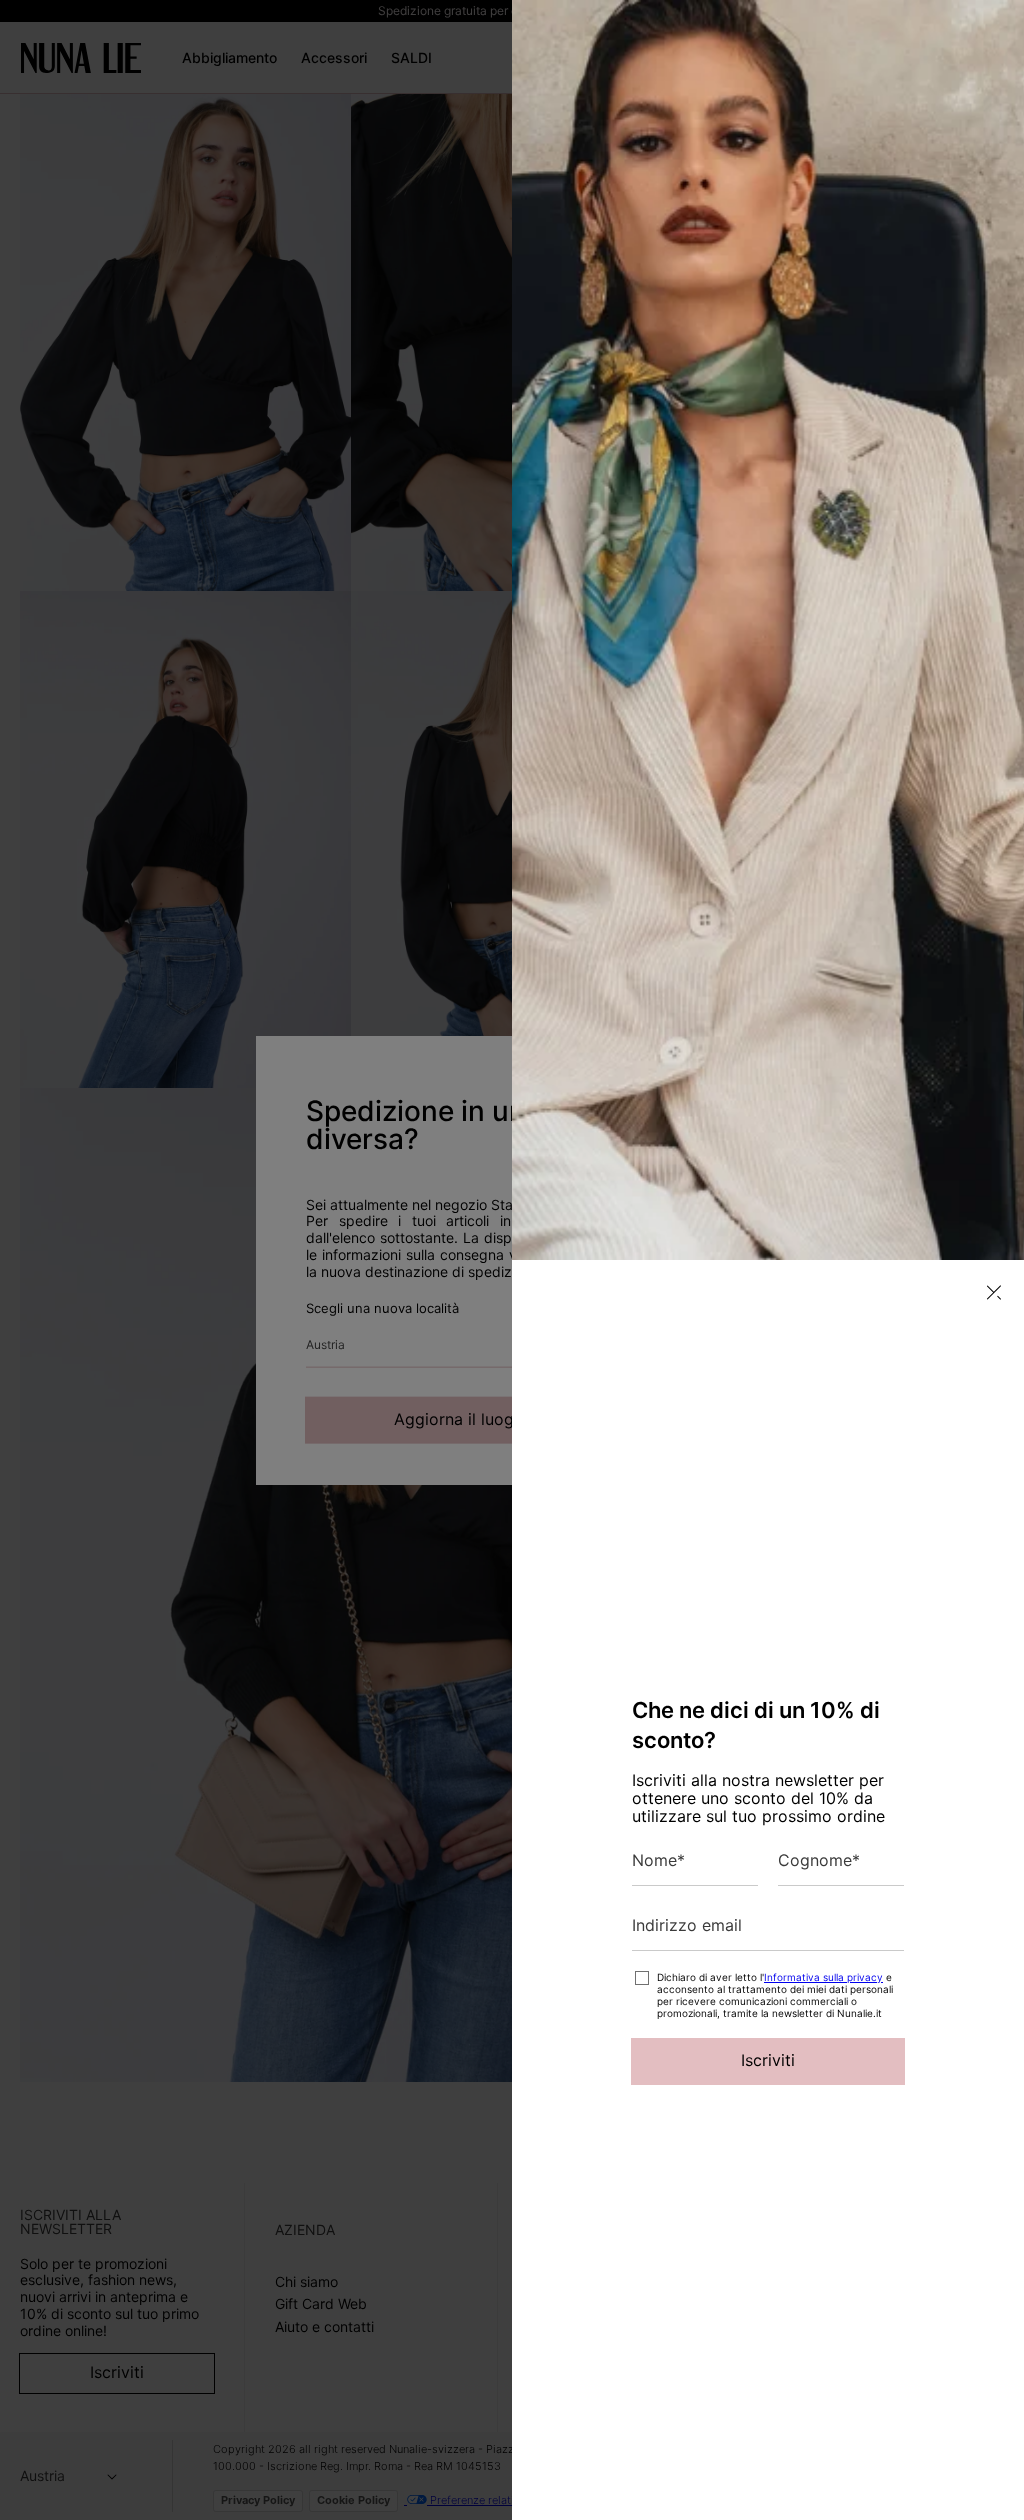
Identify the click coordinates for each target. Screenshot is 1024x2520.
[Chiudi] (994, 1292)
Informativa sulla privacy (823, 1977)
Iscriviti (768, 2060)
